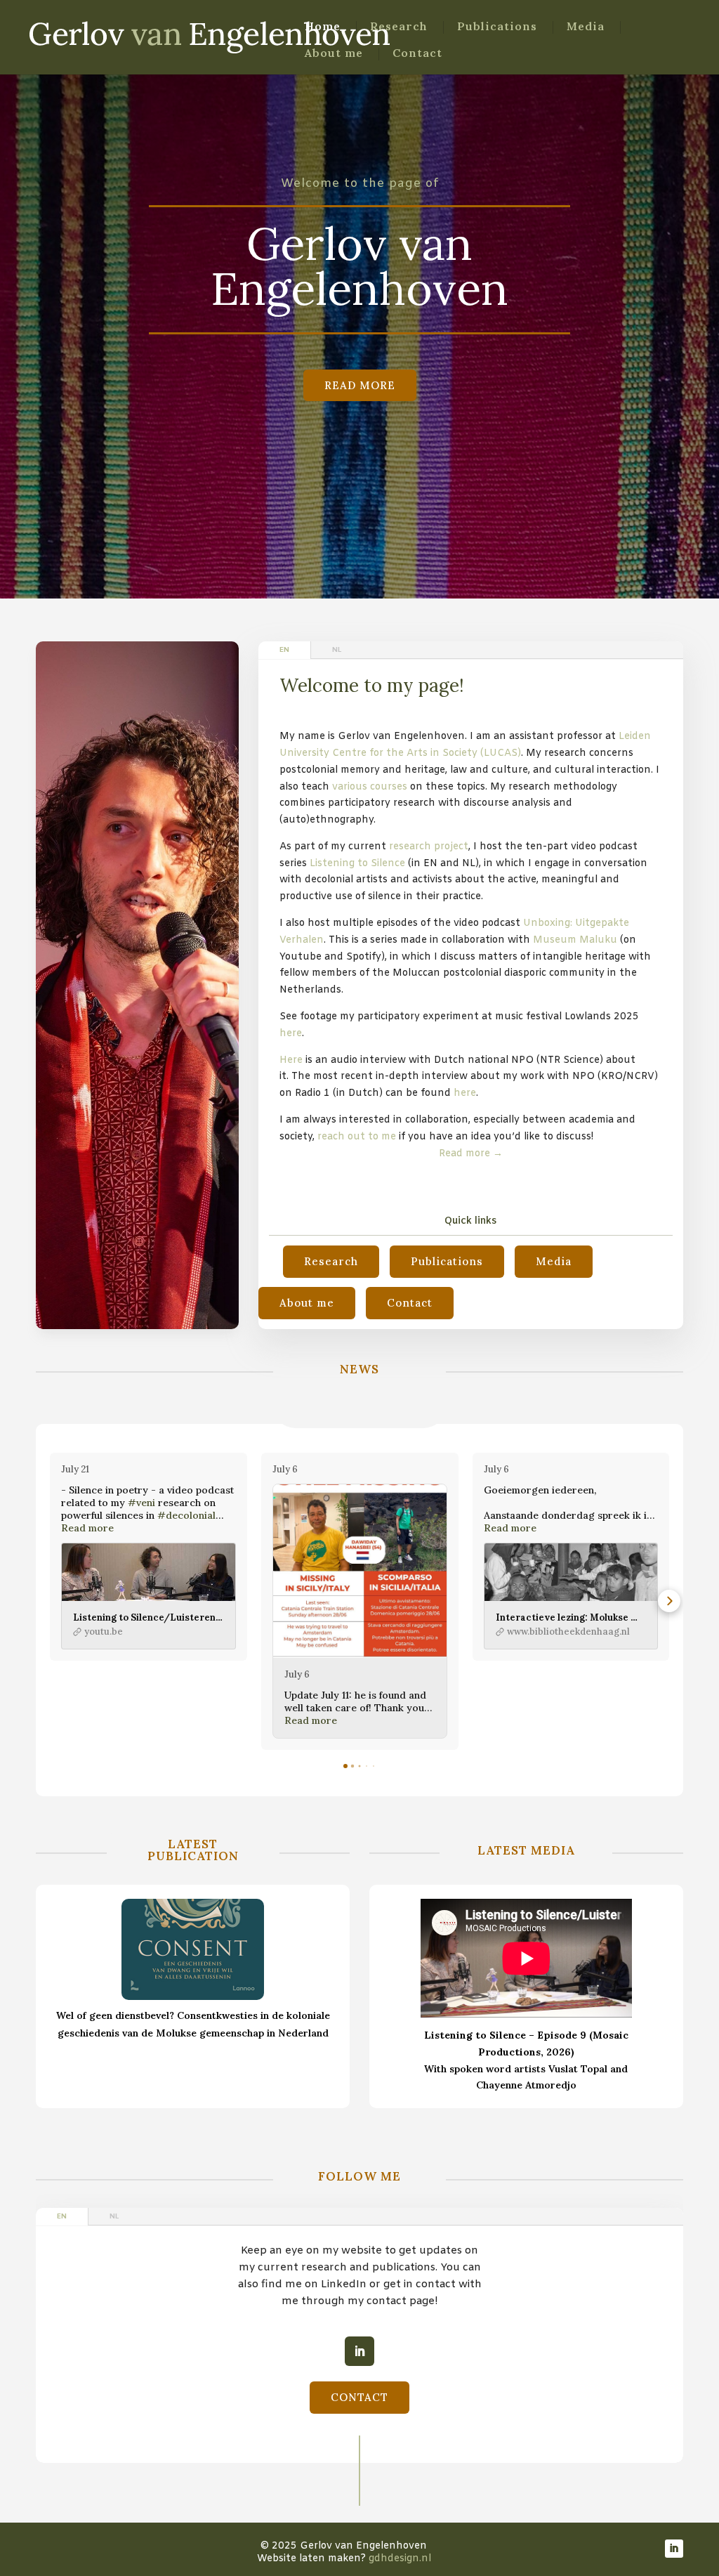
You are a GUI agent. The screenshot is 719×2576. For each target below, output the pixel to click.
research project (429, 847)
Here (291, 1060)
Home (323, 27)
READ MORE (360, 385)
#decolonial (186, 1515)
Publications (497, 27)
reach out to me (357, 1137)
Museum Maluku (575, 940)
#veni (141, 1503)
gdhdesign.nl (400, 2559)
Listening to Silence (359, 864)
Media (586, 27)
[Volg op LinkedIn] (359, 2351)
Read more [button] (87, 1528)
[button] (50, 1601)
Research (399, 27)
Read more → (471, 1154)
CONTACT (359, 2397)
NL (337, 650)
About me (334, 54)
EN (284, 650)
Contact (417, 54)
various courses (370, 787)
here (291, 1034)
